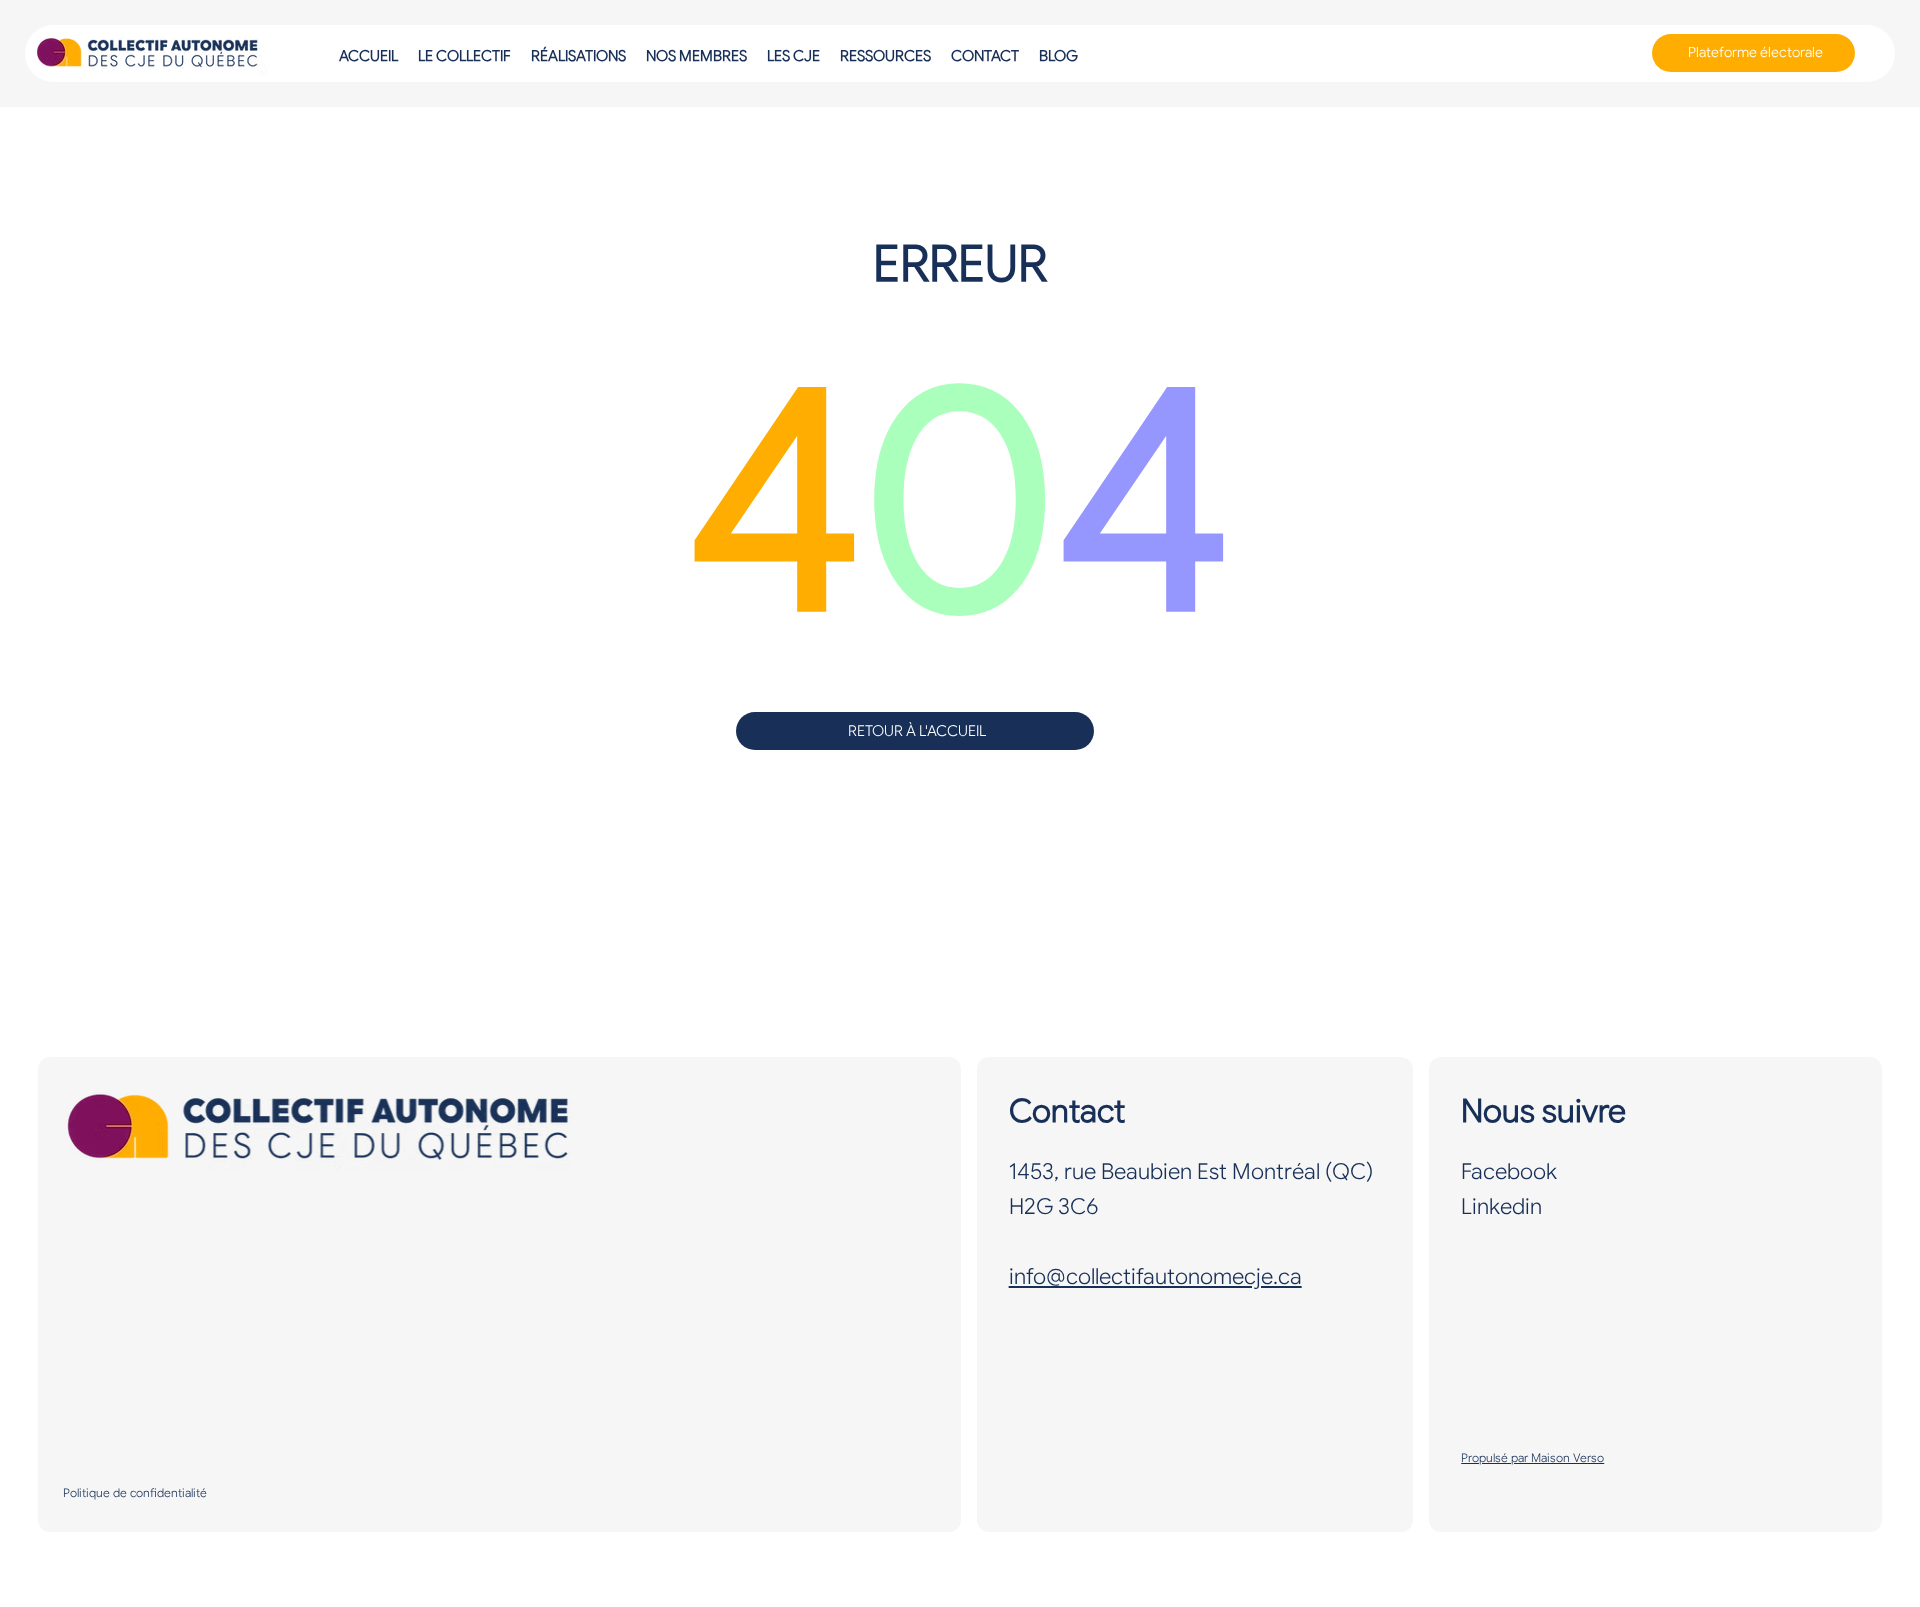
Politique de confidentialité (135, 1492)
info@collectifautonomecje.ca (1155, 1276)
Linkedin (1501, 1206)
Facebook (1509, 1171)
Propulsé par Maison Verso (1532, 1457)
